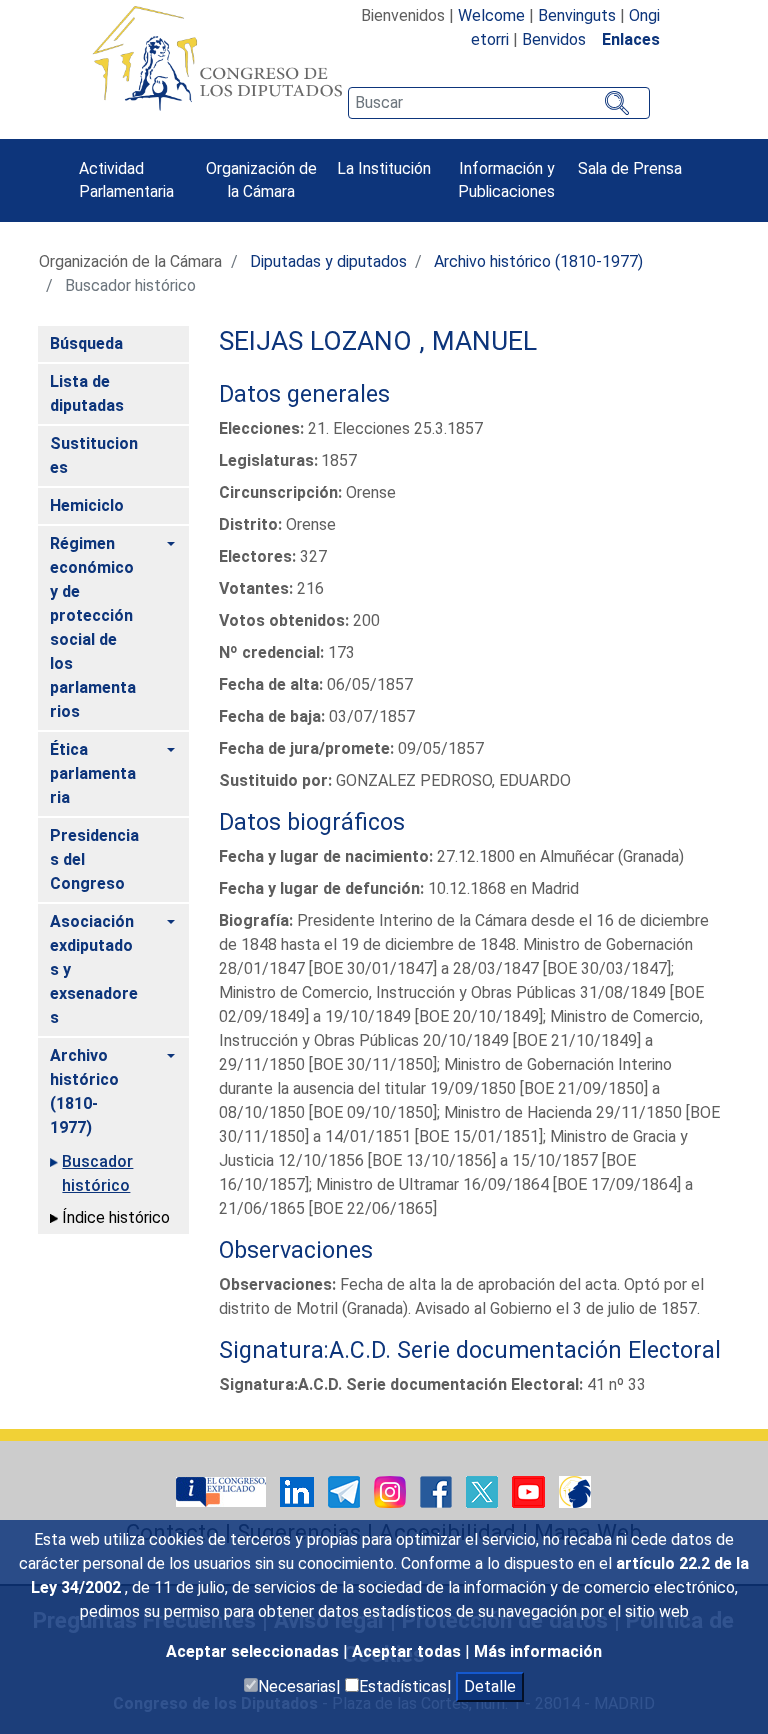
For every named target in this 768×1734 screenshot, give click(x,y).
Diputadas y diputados (328, 261)
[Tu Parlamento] (223, 1490)
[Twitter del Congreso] (484, 1490)
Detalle (490, 1686)
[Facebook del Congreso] (438, 1490)
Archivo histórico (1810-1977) (538, 261)
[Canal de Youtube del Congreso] (530, 1490)
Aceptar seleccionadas (254, 1651)
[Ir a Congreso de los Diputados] (217, 58)
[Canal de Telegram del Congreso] (346, 1490)
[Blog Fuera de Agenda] (575, 1490)
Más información (538, 1651)
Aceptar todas (408, 1651)
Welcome (491, 15)
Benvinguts (577, 15)
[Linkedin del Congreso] (299, 1490)
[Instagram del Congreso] (392, 1490)
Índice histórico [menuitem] (116, 1217)
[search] (499, 103)
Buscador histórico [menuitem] (97, 1173)
